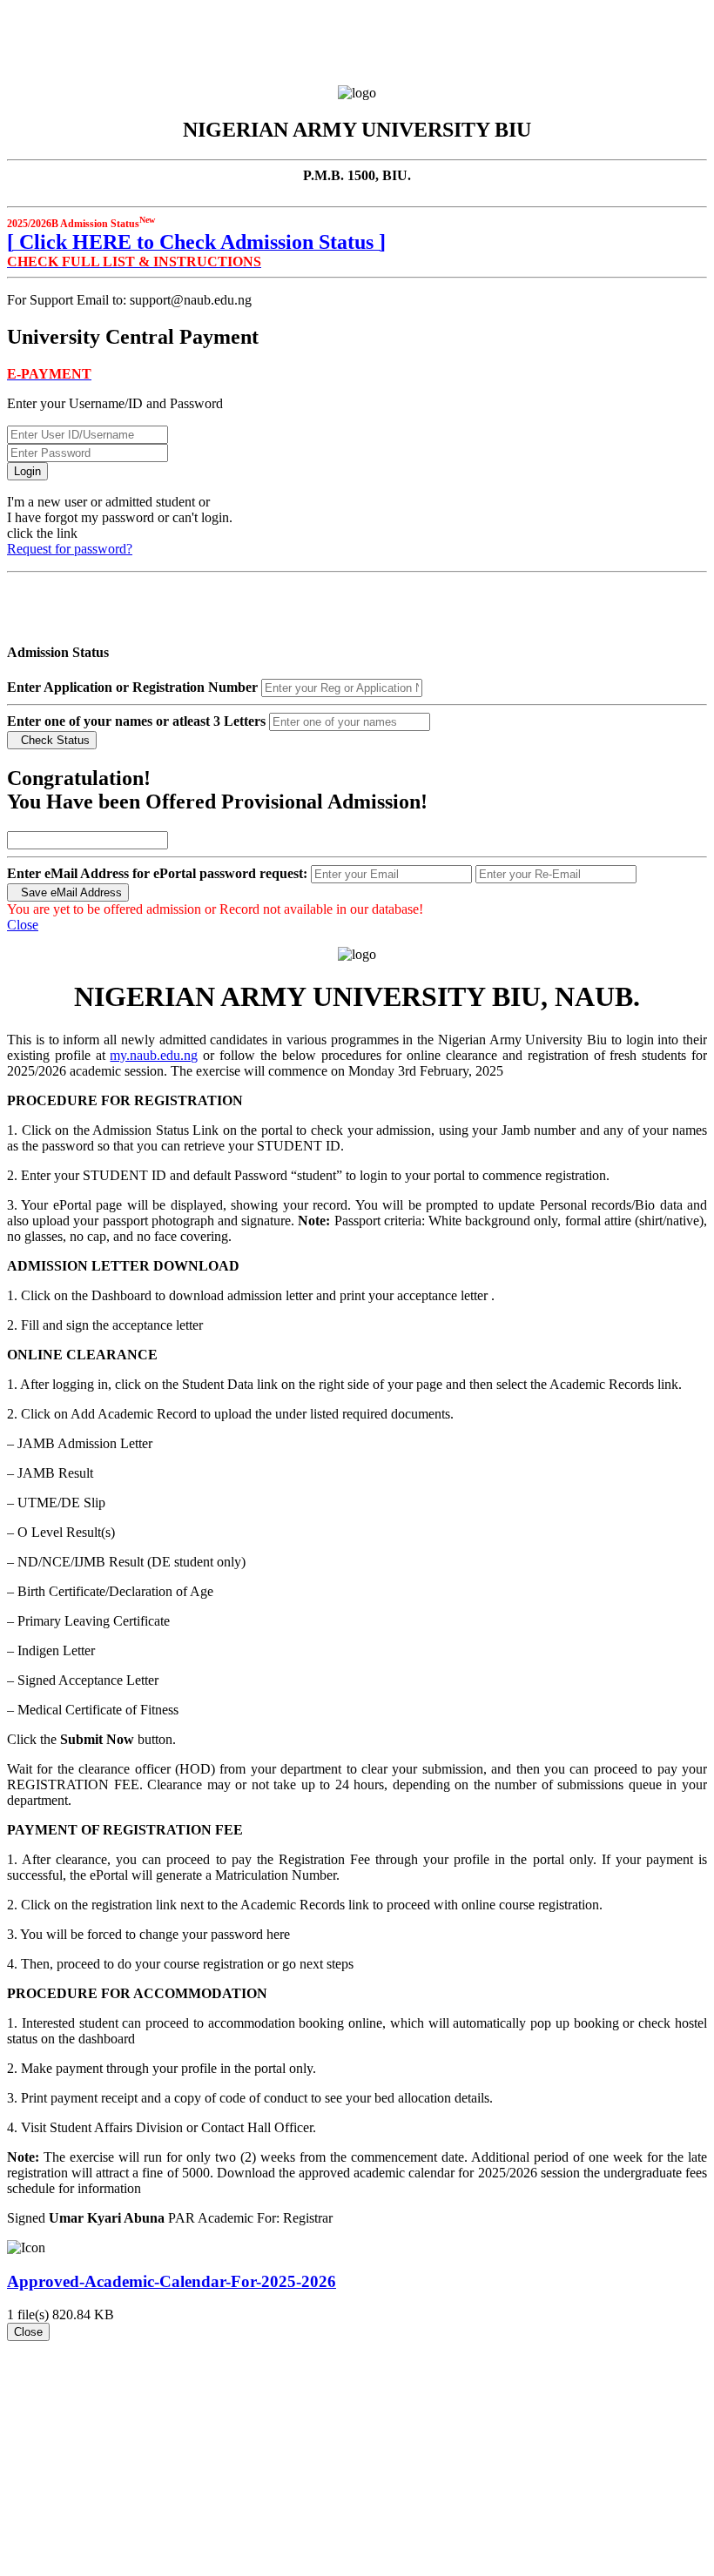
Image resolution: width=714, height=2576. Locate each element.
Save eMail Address (68, 892)
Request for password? (70, 549)
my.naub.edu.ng (154, 1055)
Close (23, 925)
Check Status (52, 740)
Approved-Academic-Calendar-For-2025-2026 (172, 2281)
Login (27, 471)
